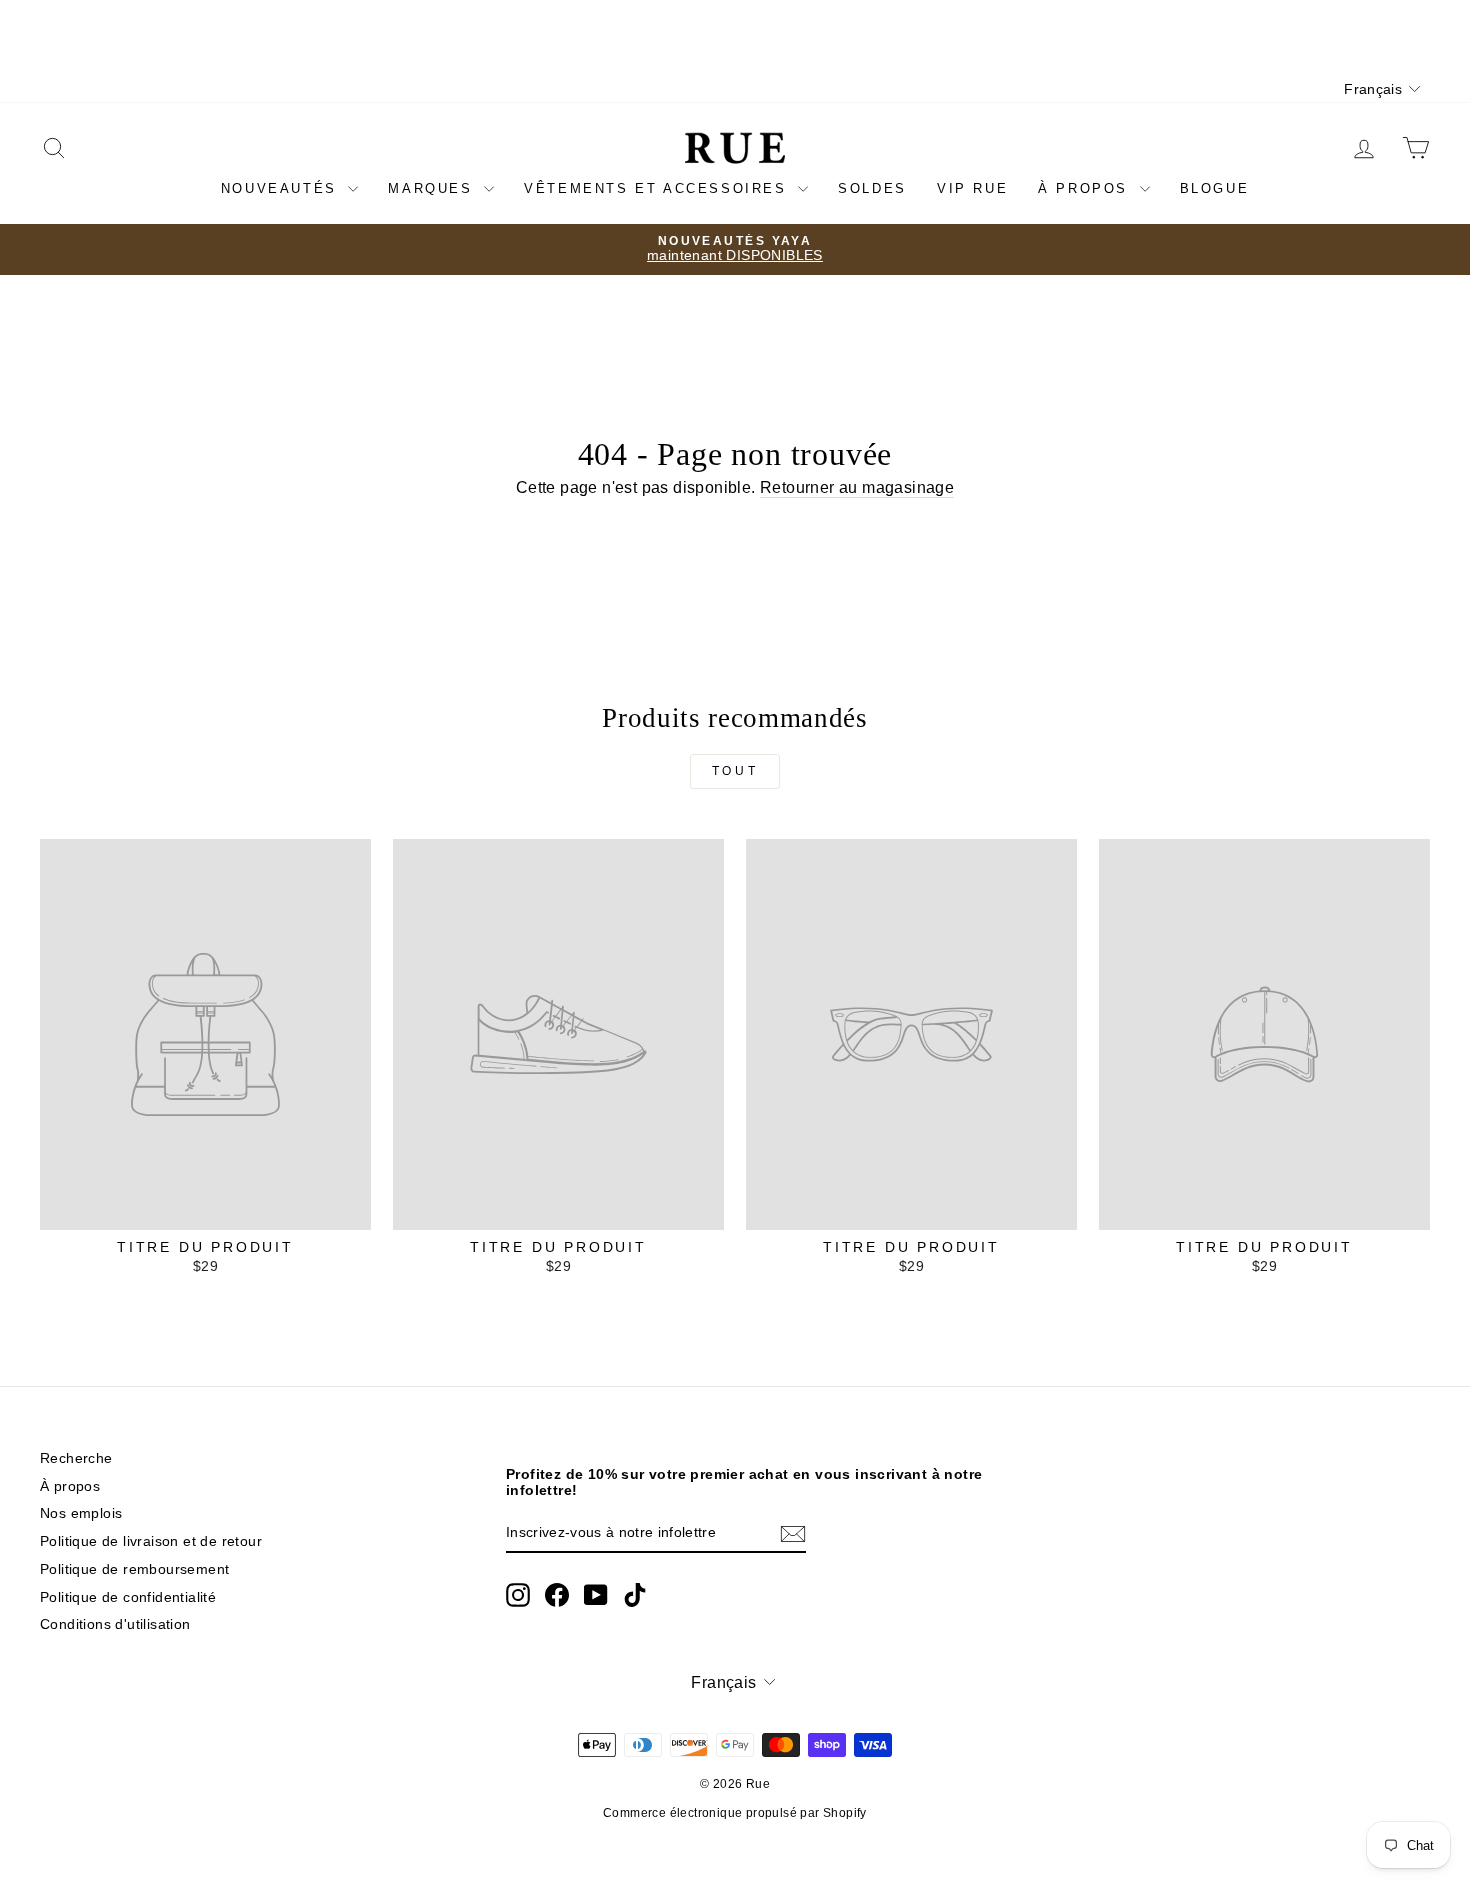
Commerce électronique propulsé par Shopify (735, 1813)
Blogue (1215, 188)
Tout (735, 771)
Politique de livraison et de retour (151, 1541)
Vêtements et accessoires (658, 188)
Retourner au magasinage (857, 487)
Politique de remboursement (134, 1569)
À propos (1086, 188)
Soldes (872, 188)
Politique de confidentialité (128, 1597)
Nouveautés (282, 188)
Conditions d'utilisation (115, 1624)
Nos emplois (81, 1513)
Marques (433, 188)
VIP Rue (972, 188)
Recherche (76, 1458)
